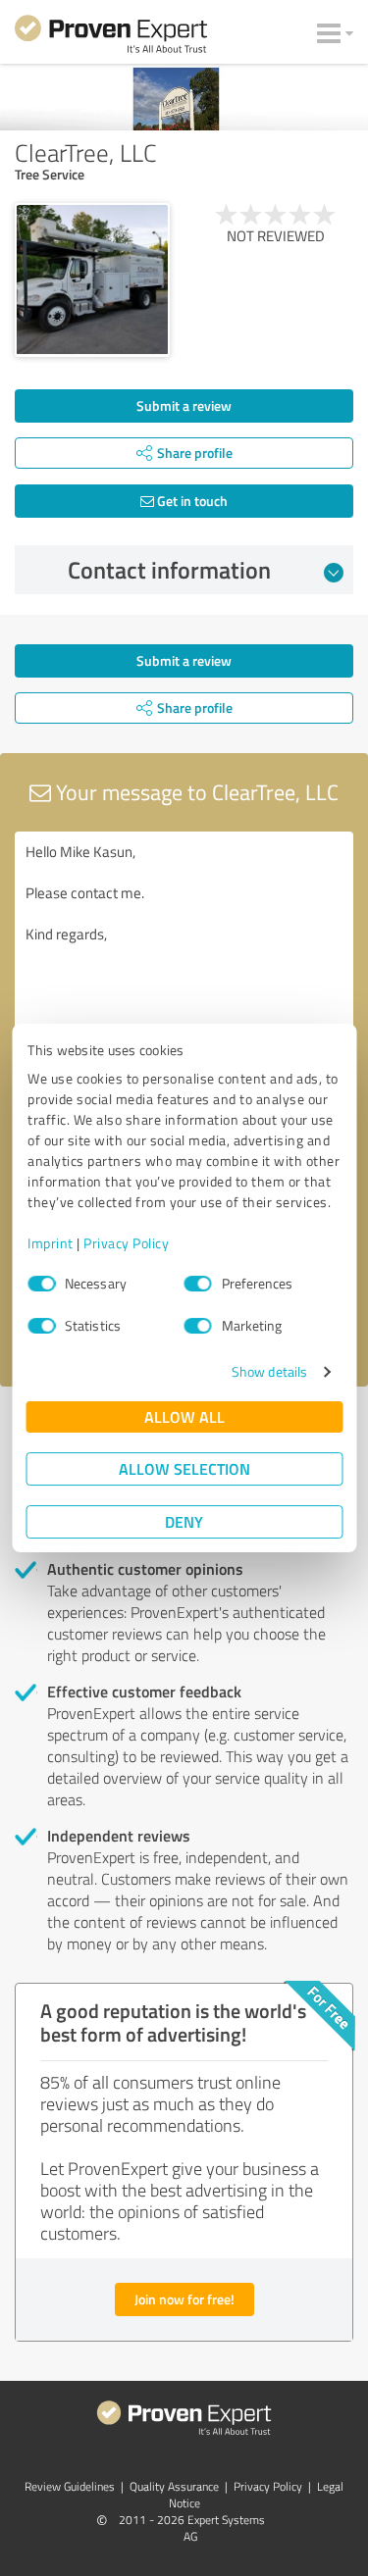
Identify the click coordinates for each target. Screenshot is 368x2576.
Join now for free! (184, 2299)
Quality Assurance (174, 2486)
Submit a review (184, 405)
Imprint (51, 1243)
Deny (184, 1521)
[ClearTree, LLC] (92, 280)
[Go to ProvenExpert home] (111, 37)
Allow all (184, 1416)
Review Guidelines (70, 2486)
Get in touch (191, 501)
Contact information (169, 570)
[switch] (198, 1284)
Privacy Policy (126, 1243)
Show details (269, 1371)
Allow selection (184, 1468)
